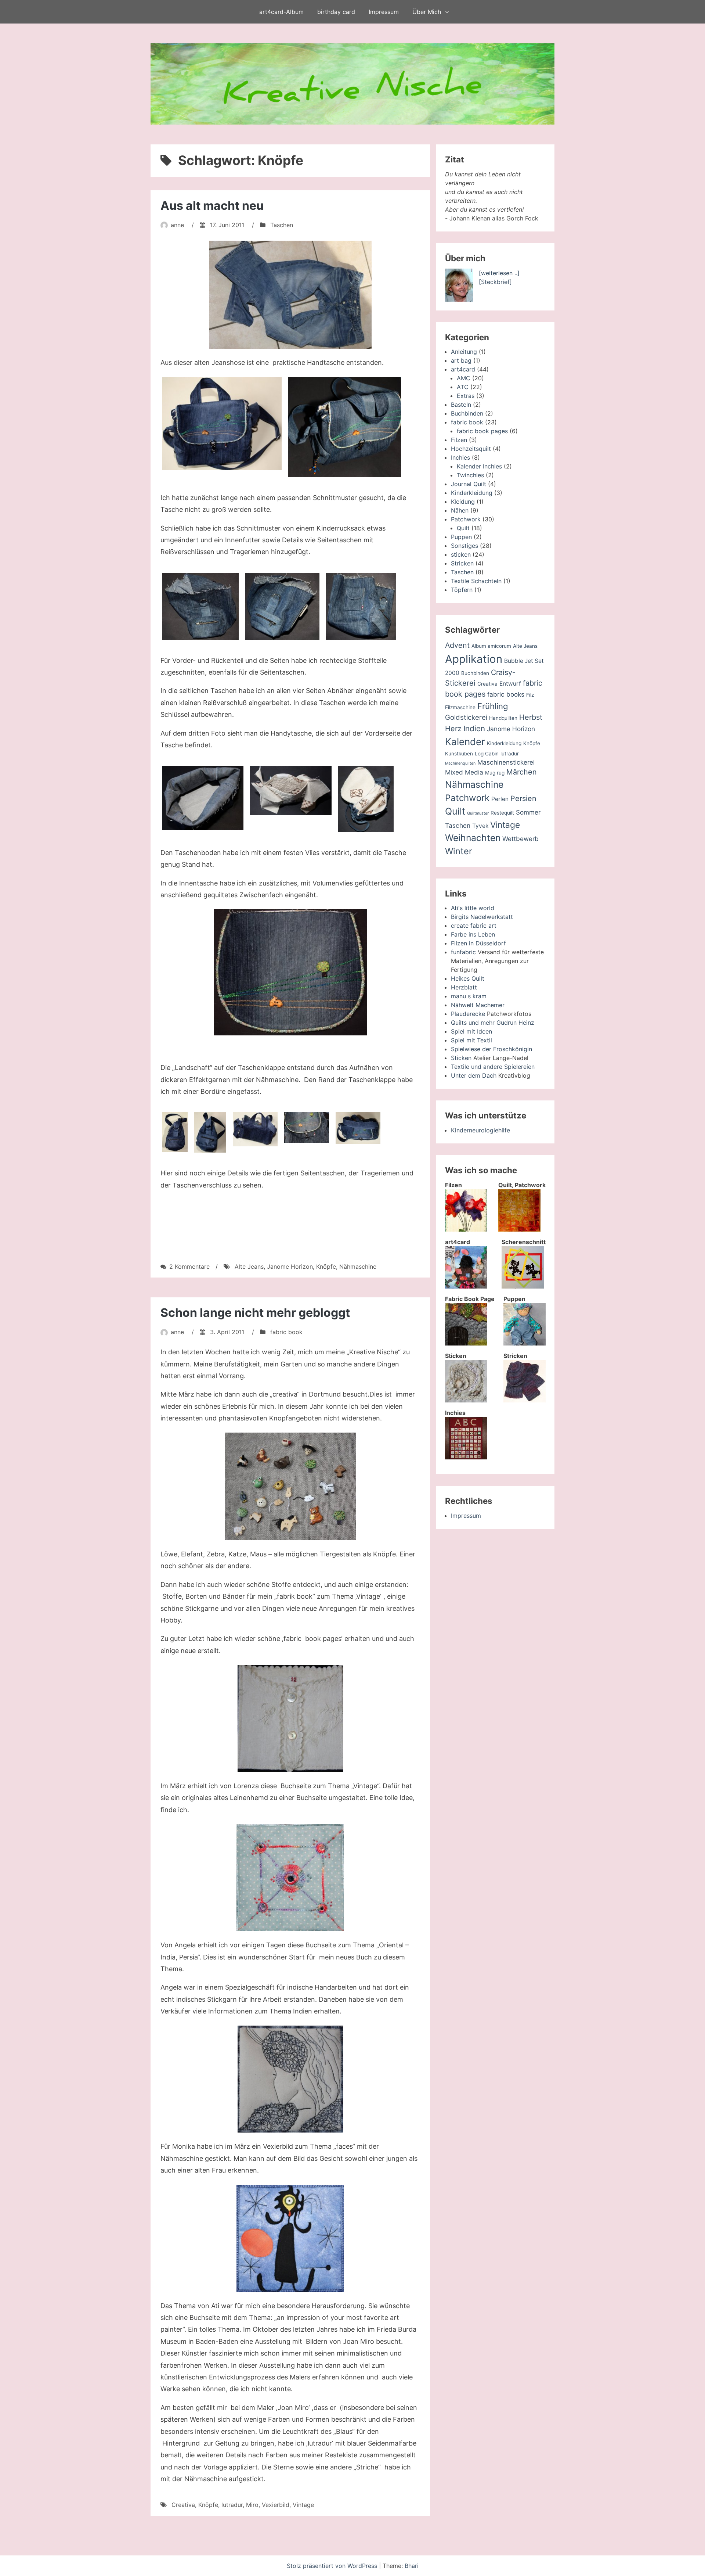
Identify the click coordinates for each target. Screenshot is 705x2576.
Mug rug (495, 773)
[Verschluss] (307, 1128)
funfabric (463, 952)
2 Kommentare (189, 1267)
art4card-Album (281, 12)
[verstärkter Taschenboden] (203, 798)
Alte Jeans (249, 1267)
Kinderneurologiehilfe (480, 1130)
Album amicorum (491, 646)
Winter (459, 851)
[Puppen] (525, 1343)
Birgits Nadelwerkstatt (482, 917)
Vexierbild (276, 2505)
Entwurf (510, 684)
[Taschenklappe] (290, 972)
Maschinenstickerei (506, 762)
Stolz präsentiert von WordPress (333, 2566)
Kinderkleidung (472, 493)
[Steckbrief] (495, 282)
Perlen (500, 799)
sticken (461, 554)
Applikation (474, 659)
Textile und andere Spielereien (493, 1067)
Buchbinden (467, 413)
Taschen (282, 225)
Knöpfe (326, 1267)
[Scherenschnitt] (523, 1286)
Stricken (462, 563)
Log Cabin (487, 754)
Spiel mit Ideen (471, 1031)
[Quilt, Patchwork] (519, 1229)
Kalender (465, 742)
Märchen (522, 772)
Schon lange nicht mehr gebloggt (255, 1313)
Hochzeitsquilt (471, 449)
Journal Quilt (469, 484)
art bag (461, 360)
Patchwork (466, 519)
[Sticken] (466, 1400)
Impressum (384, 12)
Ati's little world (473, 908)
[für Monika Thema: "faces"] (290, 2079)
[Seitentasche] (200, 606)
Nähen (460, 510)
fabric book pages (482, 431)
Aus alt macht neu (212, 206)
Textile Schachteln (476, 581)
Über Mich (427, 12)
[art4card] (466, 1286)
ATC (463, 387)
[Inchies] (466, 1457)
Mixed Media (464, 772)
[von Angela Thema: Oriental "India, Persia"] (290, 1878)
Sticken (461, 1058)
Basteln (461, 405)
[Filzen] (466, 1229)
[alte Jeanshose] (290, 295)
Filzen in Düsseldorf (478, 943)
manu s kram (469, 996)
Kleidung (463, 502)
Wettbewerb (520, 839)
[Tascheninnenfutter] (291, 790)
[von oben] (255, 1129)
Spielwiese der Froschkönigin (491, 1049)
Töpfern (462, 590)
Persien (523, 798)
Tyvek (480, 826)
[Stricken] (525, 1400)
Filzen (459, 440)
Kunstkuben (459, 754)
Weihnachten (473, 838)
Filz (530, 695)
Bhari (412, 2566)
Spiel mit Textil (471, 1040)
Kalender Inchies (479, 466)
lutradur (232, 2505)
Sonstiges (464, 546)
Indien (474, 728)
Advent (457, 645)
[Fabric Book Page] (466, 1343)
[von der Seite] (175, 1132)
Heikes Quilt (468, 978)
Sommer (528, 812)
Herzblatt (464, 987)
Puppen (461, 537)
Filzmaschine (460, 707)
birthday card (336, 12)
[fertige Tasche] (222, 424)
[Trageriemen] (358, 1128)
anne (177, 225)
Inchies (460, 457)
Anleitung (464, 352)
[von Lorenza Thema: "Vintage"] (290, 1718)
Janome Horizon (290, 1267)
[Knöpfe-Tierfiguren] (290, 1486)
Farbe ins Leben (473, 934)
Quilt (463, 528)
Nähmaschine (358, 1267)
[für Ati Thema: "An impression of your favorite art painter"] (290, 2238)
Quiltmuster (478, 813)
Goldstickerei (466, 717)
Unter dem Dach (474, 1075)
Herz (453, 729)
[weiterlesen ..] (499, 273)
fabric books (506, 694)
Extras (466, 396)
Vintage (303, 2505)
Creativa (183, 2505)
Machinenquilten (460, 763)
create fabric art (474, 926)
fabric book (286, 1332)
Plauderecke (468, 1014)
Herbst (531, 717)
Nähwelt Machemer (478, 1005)
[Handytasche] (361, 606)
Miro (252, 2505)
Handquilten (503, 718)
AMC (464, 378)
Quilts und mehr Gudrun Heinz (493, 1023)
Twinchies (470, 475)
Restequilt (502, 813)
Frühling (493, 706)
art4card (463, 369)
